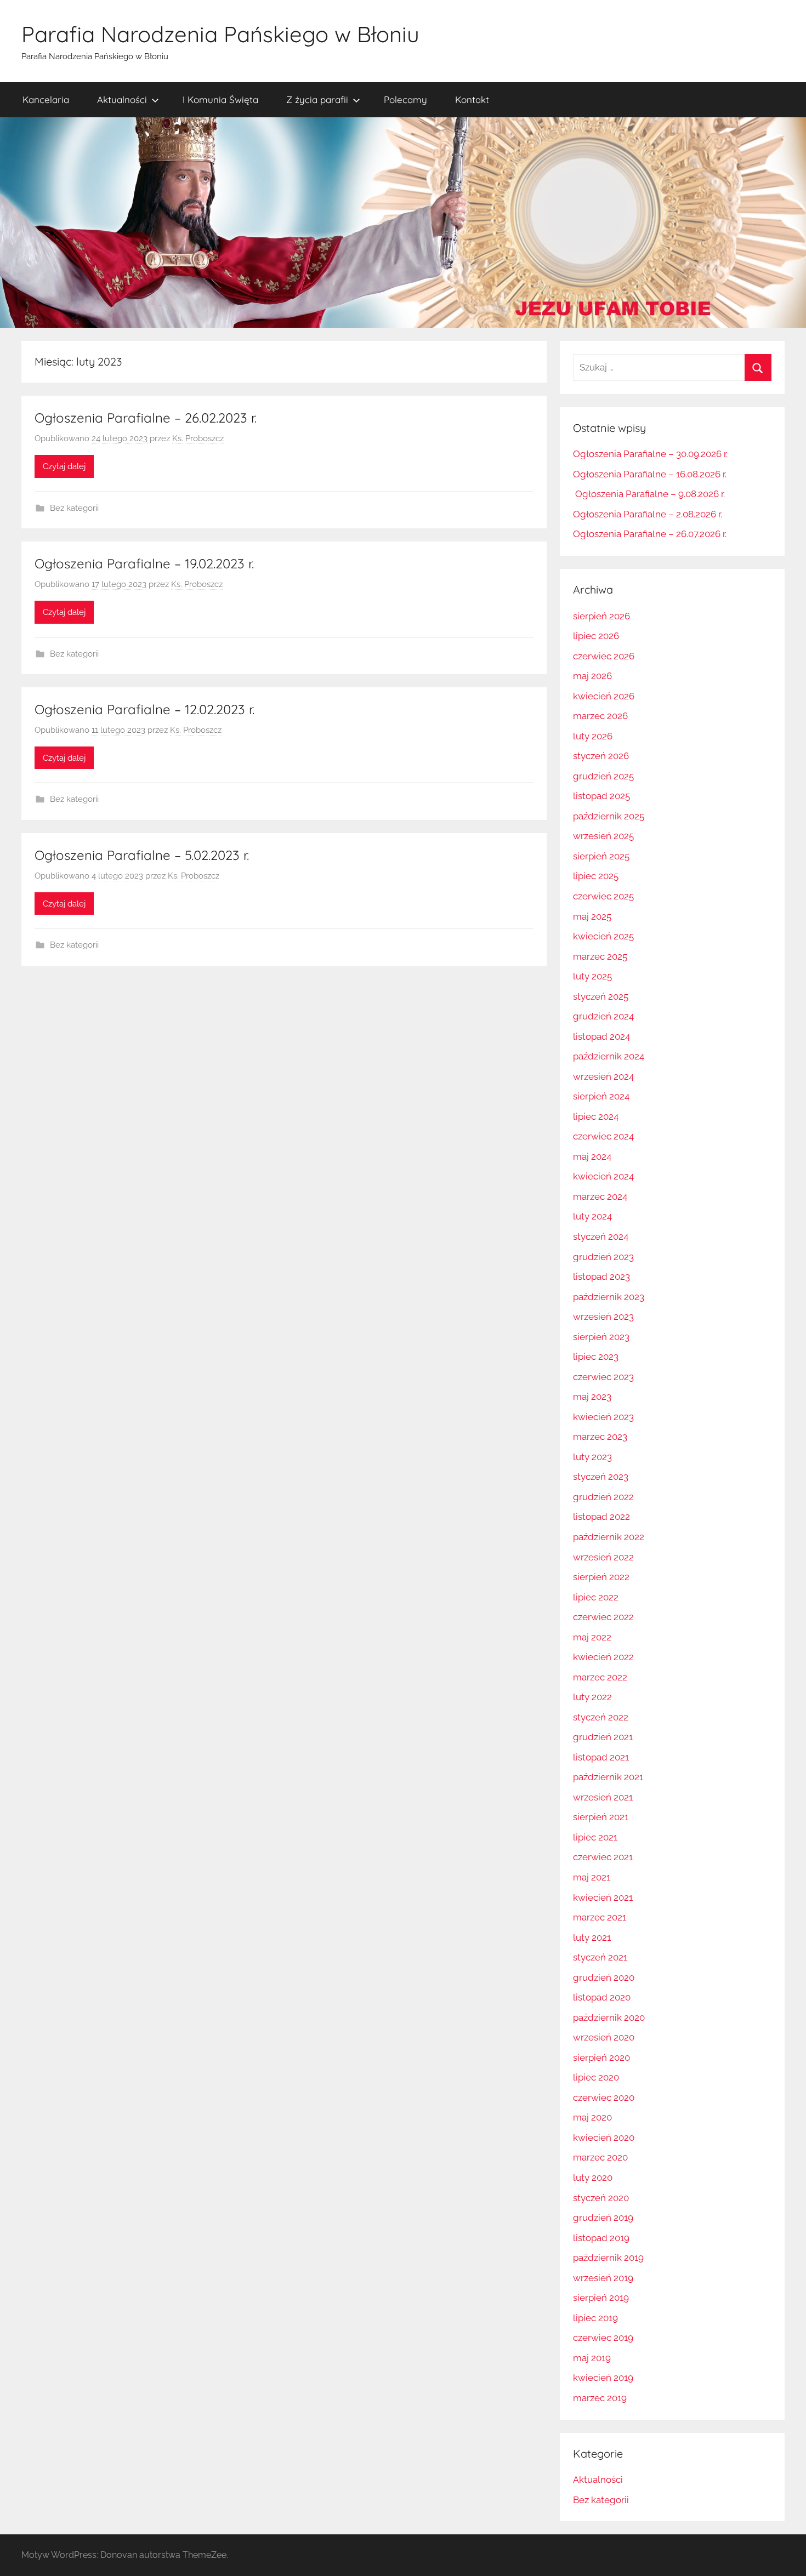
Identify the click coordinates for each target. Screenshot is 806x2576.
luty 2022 (592, 1697)
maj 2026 (592, 676)
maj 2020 (592, 2117)
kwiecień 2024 (603, 1176)
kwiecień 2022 (603, 1657)
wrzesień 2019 (603, 2278)
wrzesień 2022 (603, 1557)
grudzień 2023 (603, 1257)
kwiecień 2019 (603, 2378)
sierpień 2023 (601, 1337)
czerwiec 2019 (603, 2338)
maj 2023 (592, 1397)
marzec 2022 (600, 1677)
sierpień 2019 (601, 2298)
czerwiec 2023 (603, 1377)
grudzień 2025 (603, 776)
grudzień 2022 (603, 1497)
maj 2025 (592, 916)
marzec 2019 (600, 2398)
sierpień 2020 (601, 2058)
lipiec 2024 (596, 1116)
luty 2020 (593, 2178)
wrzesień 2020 (604, 2037)
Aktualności (122, 99)
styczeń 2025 (601, 996)
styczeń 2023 (601, 1477)
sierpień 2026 (601, 616)
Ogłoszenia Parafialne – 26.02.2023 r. (146, 418)
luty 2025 (592, 976)
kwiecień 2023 (603, 1417)
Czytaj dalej (64, 466)
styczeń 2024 (601, 1236)
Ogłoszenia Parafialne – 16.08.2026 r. (650, 474)
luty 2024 (592, 1216)
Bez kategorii (74, 508)
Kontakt (472, 99)
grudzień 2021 (603, 1737)
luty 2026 (593, 736)
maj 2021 (592, 1877)
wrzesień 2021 (603, 1797)
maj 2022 (592, 1637)
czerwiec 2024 (603, 1136)
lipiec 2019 (595, 2318)
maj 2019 (592, 2358)
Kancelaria (46, 99)
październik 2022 (609, 1537)
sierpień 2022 (601, 1577)
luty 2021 (592, 1937)
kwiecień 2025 (603, 936)
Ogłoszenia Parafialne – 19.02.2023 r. (144, 563)
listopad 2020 (602, 1997)
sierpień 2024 (601, 1096)
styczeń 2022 (601, 1717)
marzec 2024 (600, 1196)
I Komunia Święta (220, 99)
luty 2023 (592, 1457)
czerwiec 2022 (603, 1617)
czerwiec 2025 (603, 896)
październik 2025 (609, 816)
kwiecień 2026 (604, 696)
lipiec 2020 (596, 2077)
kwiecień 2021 (603, 1897)
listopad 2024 (601, 1036)
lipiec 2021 (595, 1837)
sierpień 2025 (601, 856)
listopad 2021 (601, 1757)
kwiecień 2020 (604, 2138)
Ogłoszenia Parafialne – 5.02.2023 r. (142, 855)
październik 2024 (609, 1056)
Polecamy (405, 99)
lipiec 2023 (596, 1357)
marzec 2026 (600, 716)
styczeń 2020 (601, 2198)
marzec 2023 (600, 1437)
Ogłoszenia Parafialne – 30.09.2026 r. (650, 454)
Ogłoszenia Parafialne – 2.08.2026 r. (648, 514)
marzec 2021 (600, 1917)
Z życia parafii (317, 99)
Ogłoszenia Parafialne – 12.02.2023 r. (144, 709)
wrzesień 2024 (603, 1076)
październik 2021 (608, 1777)
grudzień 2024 (603, 1016)
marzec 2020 (600, 2157)
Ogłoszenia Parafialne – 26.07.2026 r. (650, 534)
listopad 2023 (601, 1276)
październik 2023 (609, 1297)
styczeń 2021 (600, 1957)
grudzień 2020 (604, 1977)
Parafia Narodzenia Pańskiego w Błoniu (220, 34)
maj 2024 (592, 1156)
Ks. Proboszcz (198, 438)
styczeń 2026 (601, 756)
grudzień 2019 (603, 2218)
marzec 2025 (600, 956)
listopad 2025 (601, 796)
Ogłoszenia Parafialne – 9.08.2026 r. (649, 494)
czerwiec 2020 (604, 2098)
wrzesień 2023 (603, 1317)
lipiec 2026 (596, 636)
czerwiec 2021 (603, 1857)
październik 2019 (608, 2258)
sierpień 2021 (601, 1817)
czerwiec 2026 (604, 656)
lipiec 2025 (596, 876)
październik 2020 (609, 2018)
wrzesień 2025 (603, 836)
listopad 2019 (601, 2238)
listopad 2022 (601, 1517)
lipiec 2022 (596, 1597)
